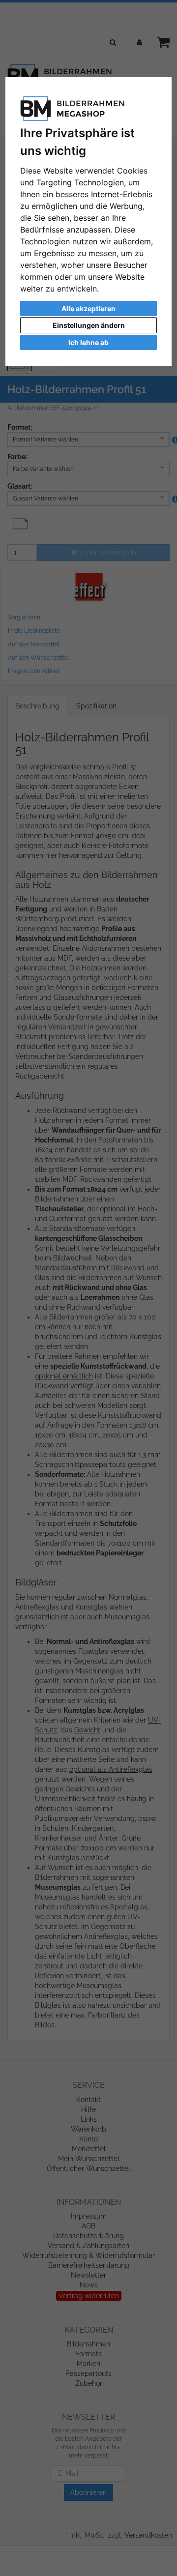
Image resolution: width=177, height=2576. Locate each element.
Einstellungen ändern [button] (89, 325)
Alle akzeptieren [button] (88, 308)
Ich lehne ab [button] (88, 342)
